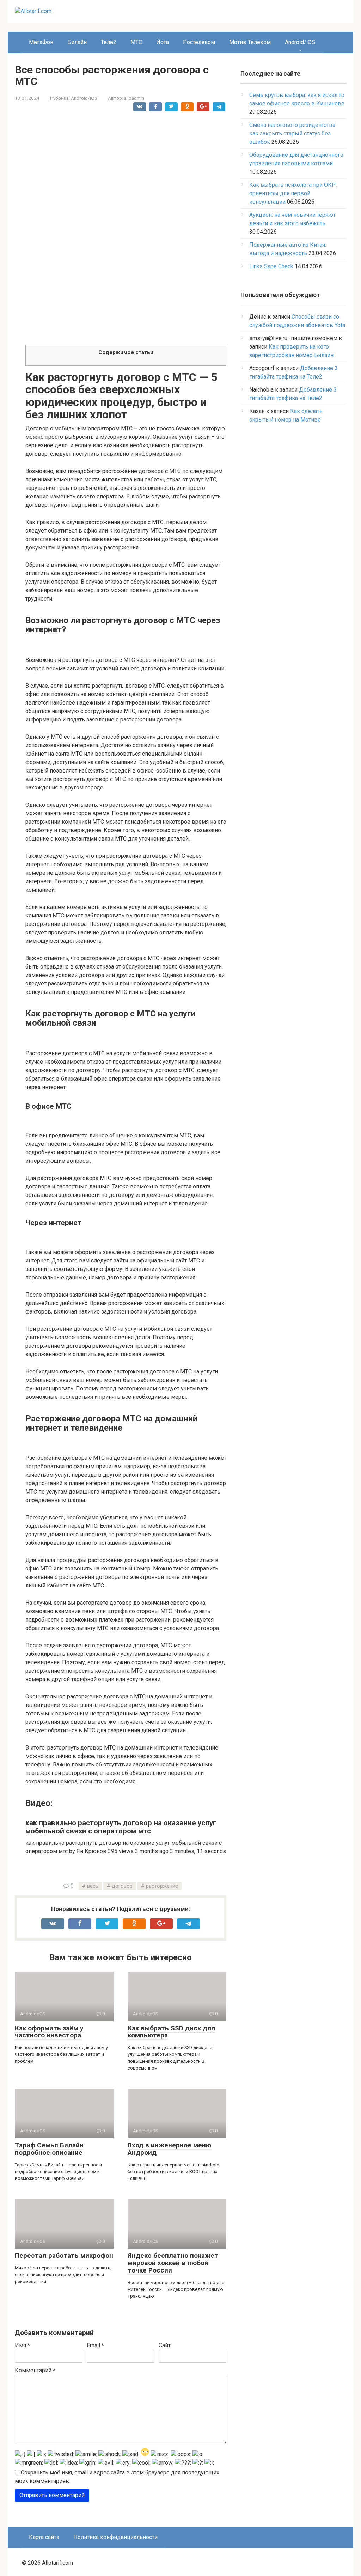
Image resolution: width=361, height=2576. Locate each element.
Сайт (165, 2345)
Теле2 (109, 42)
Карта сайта (44, 2537)
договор (122, 1886)
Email (95, 2345)
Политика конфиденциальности (115, 2537)
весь (93, 1886)
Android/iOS (300, 42)
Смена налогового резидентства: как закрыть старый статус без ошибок (293, 133)
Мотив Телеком (250, 42)
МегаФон (41, 42)
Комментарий (35, 2370)
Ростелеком (199, 42)
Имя (22, 2345)
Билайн (77, 42)
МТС (136, 42)
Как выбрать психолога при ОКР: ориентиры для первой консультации (293, 193)
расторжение (162, 1886)
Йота (163, 42)
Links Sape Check (271, 266)
